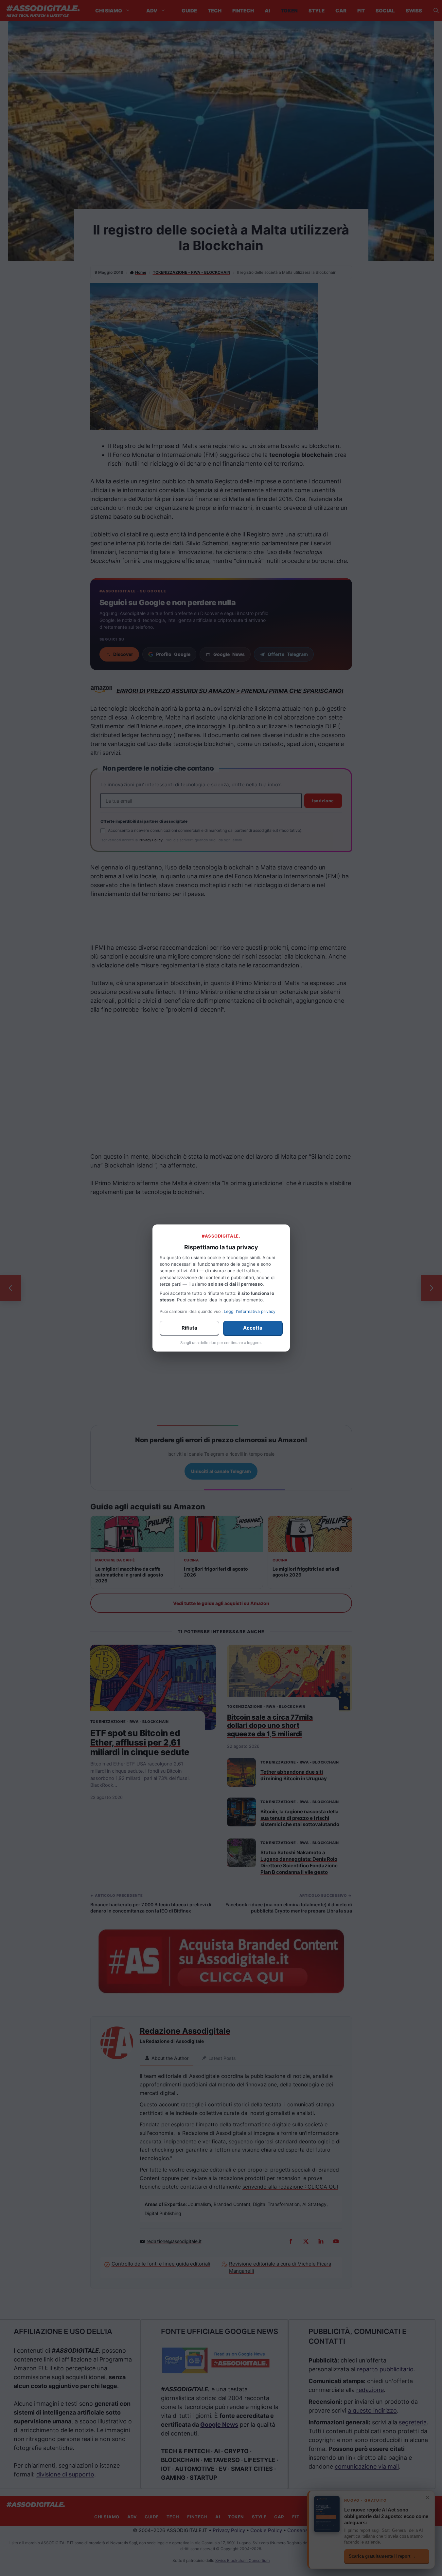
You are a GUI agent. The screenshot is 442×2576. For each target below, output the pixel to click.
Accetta (253, 1328)
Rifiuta (189, 1328)
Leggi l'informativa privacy (250, 1311)
